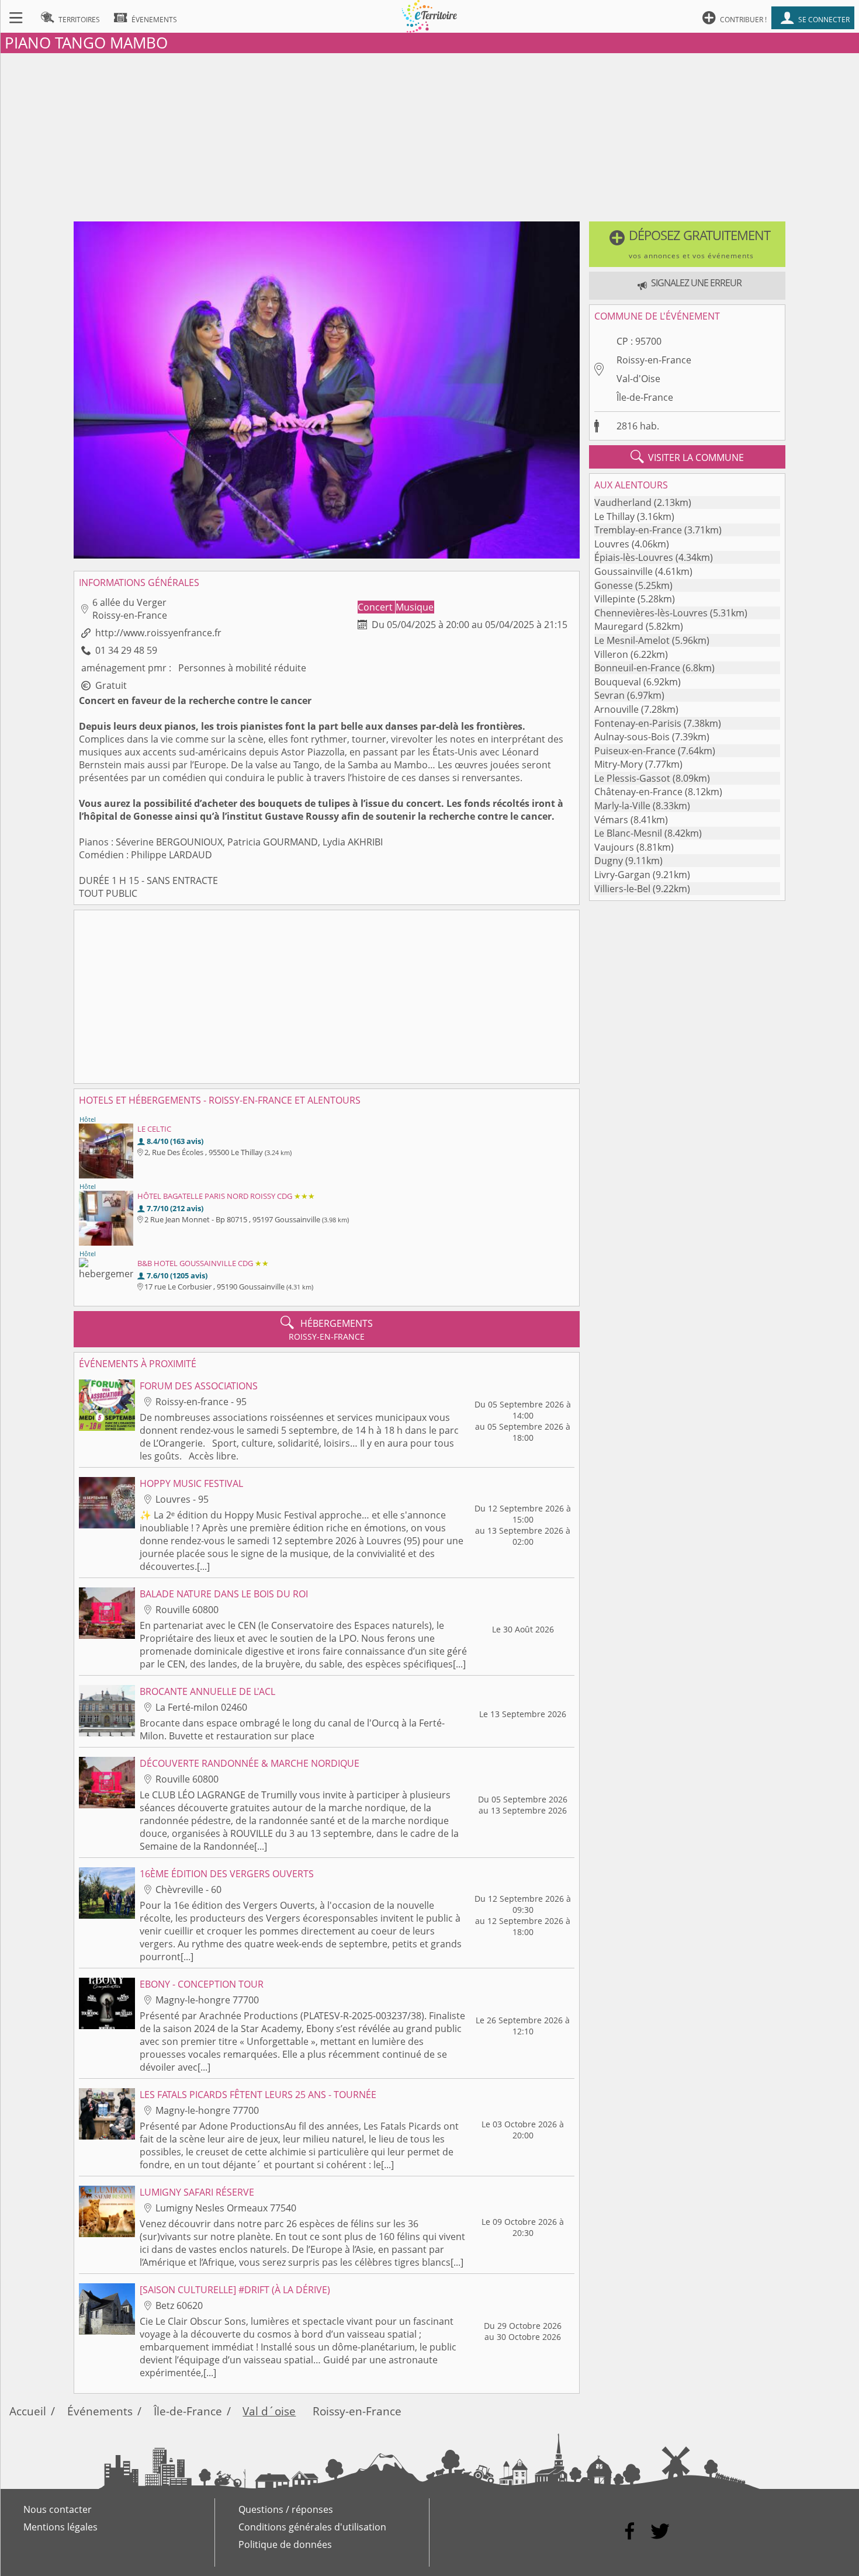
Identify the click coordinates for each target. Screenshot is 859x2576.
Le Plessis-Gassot (632, 778)
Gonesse (614, 585)
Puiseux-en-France (635, 751)
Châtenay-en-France (638, 792)
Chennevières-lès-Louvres (651, 613)
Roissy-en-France (654, 360)
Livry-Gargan (622, 875)
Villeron (611, 654)
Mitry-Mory (619, 764)
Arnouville (616, 709)
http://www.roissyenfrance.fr (158, 633)
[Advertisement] (430, 135)
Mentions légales (60, 2527)
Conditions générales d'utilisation (312, 2527)
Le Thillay (614, 516)
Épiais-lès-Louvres (634, 557)
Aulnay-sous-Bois (632, 737)
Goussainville (624, 571)
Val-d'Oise (638, 379)
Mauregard (619, 626)
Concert (376, 607)
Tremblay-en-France (638, 530)
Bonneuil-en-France (637, 668)
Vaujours (614, 847)
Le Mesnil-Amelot (632, 640)
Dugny (609, 861)
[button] (687, 244)
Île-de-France (645, 397)
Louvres (612, 544)
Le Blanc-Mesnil (628, 833)
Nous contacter (58, 2509)
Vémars (611, 820)
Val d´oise (269, 2411)
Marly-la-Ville (622, 806)
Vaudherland (623, 502)
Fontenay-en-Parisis (638, 723)
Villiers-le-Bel (622, 889)
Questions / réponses (286, 2509)
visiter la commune (687, 457)
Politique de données (285, 2544)
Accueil (28, 2411)
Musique (415, 607)
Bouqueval (618, 682)
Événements (100, 2411)
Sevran (609, 695)
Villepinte (615, 599)
